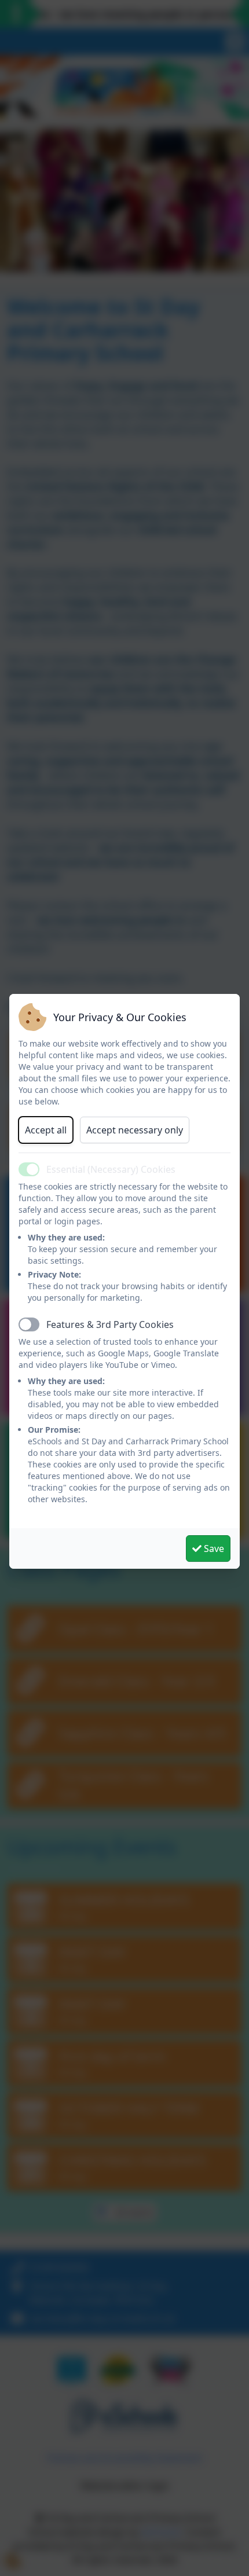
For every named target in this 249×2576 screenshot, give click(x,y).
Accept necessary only (135, 1130)
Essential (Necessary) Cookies (111, 1169)
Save (213, 1548)
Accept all (46, 1130)
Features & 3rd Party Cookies (110, 1324)
